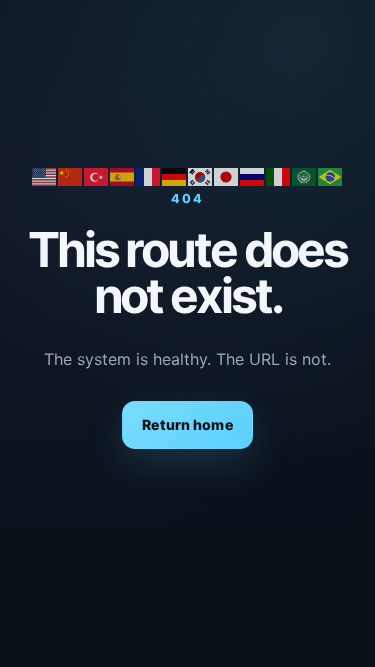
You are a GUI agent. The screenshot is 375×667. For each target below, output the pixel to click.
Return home (187, 424)
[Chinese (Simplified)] (71, 175)
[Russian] (253, 175)
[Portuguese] (331, 175)
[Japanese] (227, 175)
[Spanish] (123, 175)
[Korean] (201, 175)
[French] (149, 175)
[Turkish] (97, 175)
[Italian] (279, 175)
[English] (45, 175)
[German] (175, 175)
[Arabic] (305, 175)
